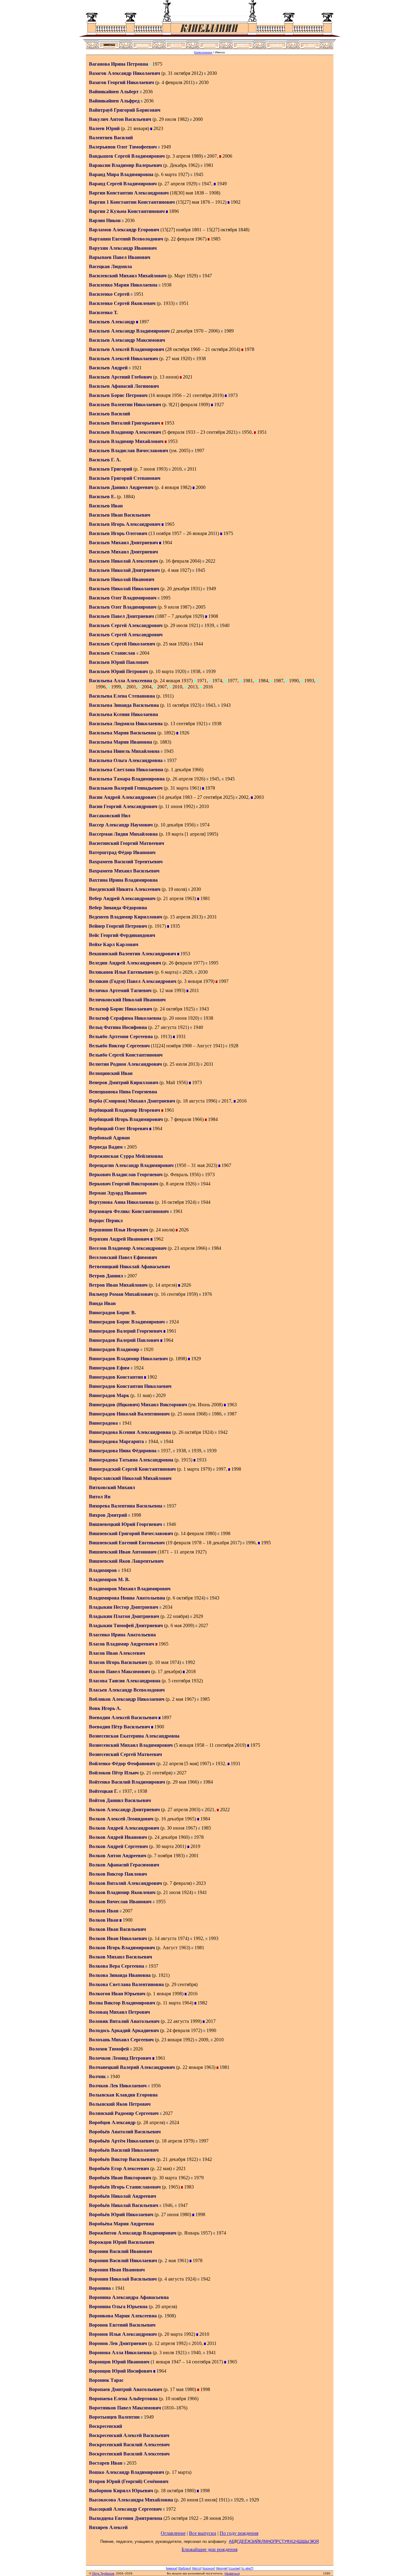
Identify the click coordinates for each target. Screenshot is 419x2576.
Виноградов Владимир (115, 1349)
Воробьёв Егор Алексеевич (119, 2168)
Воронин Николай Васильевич (123, 2279)
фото (197, 2568)
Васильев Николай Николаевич (124, 589)
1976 (206, 1294)
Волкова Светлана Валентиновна (126, 1984)
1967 (226, 1165)
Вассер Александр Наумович (121, 825)
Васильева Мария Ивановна (121, 742)
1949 (165, 147)
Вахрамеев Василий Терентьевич (126, 862)
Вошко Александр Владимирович (127, 2472)
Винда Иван (102, 1303)
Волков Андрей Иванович (118, 1837)
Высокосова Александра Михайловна (131, 2500)
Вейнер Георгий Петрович (118, 926)
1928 (233, 1046)
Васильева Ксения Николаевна (123, 714)
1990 (293, 681)
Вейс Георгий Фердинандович (122, 935)
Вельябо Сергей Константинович (126, 1055)
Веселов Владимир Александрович (128, 1248)
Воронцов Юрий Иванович (119, 2362)
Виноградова (104, 1423)
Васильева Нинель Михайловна (124, 751)
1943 (210, 705)
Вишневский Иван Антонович (123, 1552)
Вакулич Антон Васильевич (120, 119)
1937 (171, 760)
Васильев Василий (110, 414)
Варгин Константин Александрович (129, 193)
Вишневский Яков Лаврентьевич (126, 1561)
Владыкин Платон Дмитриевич (124, 1616)
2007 (211, 156)
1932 (220, 1764)
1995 (165, 598)
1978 (249, 349)
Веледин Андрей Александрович (125, 963)
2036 (147, 92)
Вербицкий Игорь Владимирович (126, 1119)
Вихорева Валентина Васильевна (126, 1506)
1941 (126, 1423)
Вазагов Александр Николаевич (125, 73)
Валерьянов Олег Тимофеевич (123, 147)
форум (222, 2568)
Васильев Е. (103, 497)
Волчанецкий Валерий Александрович (132, 2067)
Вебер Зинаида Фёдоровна (118, 908)
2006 (227, 156)
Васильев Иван (106, 506)
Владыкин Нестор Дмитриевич (124, 1607)
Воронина (100, 2288)
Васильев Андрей (109, 368)
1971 (201, 681)
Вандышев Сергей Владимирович (127, 156)
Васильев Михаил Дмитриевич (123, 543)
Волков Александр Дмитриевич (124, 1810)
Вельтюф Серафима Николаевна (125, 1018)
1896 (173, 211)
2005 (200, 607)
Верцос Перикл (106, 1221)
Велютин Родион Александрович (125, 1064)
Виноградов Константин (117, 1377)
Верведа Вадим (106, 1147)
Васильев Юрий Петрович (118, 671)
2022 (210, 561)
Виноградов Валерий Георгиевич (126, 1331)
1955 (160, 1902)
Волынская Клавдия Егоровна (123, 2095)
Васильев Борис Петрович (118, 395)
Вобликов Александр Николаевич (127, 1699)
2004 (144, 653)
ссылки (234, 2568)
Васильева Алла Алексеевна (121, 681)
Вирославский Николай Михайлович (130, 1478)
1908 (213, 616)
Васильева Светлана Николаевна (126, 770)
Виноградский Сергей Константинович (132, 1469)
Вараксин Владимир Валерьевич (125, 165)
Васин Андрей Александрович (123, 797)
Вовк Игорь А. (105, 1708)
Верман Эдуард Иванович (118, 1193)
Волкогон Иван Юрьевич (117, 1994)
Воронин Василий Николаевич (123, 2260)
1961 (169, 1110)
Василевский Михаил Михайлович (128, 276)
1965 (169, 524)
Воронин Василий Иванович (121, 2251)
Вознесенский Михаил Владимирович (131, 1745)
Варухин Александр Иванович (123, 248)
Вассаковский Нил (110, 816)
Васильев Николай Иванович (122, 579)
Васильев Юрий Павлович (119, 662)
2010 (176, 469)
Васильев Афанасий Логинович (124, 386)
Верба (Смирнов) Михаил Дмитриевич (132, 1101)
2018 (190, 1671)
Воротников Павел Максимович (125, 2408)
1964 (157, 1128)
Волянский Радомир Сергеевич (124, 2113)
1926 (184, 733)
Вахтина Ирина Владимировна (123, 880)
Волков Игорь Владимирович (122, 1948)
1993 (309, 681)
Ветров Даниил (107, 1276)
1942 (222, 1432)
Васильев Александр (113, 322)
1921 (136, 368)
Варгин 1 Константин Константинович (132, 202)
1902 (235, 202)
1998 (236, 1469)
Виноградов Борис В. (112, 1313)
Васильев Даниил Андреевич (121, 487)
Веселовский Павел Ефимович (123, 1257)
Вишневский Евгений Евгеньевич (127, 1543)
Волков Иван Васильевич (117, 1929)
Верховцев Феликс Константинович (129, 1211)
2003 (258, 797)
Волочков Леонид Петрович (120, 2058)
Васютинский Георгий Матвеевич (127, 843)
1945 (198, 174)
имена (172, 2568)
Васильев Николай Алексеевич (123, 561)
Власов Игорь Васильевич (118, 1662)
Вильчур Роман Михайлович (121, 1294)
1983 (188, 2187)
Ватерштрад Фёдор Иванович (122, 852)
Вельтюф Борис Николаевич (121, 1009)
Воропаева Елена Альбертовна (123, 2399)
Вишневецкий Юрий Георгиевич (125, 1524)
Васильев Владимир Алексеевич (125, 432)
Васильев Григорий (111, 469)
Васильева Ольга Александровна (126, 760)
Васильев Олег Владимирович (123, 598)
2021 (187, 377)
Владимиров (104, 1570)
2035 (131, 2463)
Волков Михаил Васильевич (121, 1957)
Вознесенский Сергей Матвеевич (125, 1754)
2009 (203, 2040)
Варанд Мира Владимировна (121, 174)
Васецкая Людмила (110, 266)
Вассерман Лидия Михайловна (123, 834)
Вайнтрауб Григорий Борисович (125, 110)
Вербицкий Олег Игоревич (119, 1128)
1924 (173, 1322)
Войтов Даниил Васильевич (120, 1800)
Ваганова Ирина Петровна (119, 64)
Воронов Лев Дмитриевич (118, 2343)
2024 (174, 2122)
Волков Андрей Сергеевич (118, 1846)
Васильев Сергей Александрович (126, 625)
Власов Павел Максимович (119, 1671)
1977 (232, 681)
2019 (195, 1846)
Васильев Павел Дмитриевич (121, 616)
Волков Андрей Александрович (124, 1828)
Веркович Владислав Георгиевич (126, 1174)
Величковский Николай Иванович (127, 1000)
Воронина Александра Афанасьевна (129, 2297)
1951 (138, 294)
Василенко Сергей (110, 294)
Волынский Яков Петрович (120, 2104)
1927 (218, 404)
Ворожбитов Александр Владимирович (133, 2233)
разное (209, 2568)
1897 (144, 322)
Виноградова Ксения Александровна (130, 1432)
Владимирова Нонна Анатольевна (127, 1598)
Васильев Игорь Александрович (125, 524)
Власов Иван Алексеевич (117, 1653)
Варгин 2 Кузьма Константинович (127, 211)
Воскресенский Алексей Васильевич (129, 2435)
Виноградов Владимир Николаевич (128, 1359)
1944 (198, 644)
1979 (198, 2178)
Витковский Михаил (112, 1487)
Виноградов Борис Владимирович (127, 1322)
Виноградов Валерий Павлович (124, 1340)
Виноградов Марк (110, 1395)
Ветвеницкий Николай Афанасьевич (129, 1267)
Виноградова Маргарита (117, 1441)
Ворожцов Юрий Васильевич (122, 2242)
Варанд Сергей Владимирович (123, 184)
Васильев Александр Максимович (127, 340)
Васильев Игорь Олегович (118, 533)
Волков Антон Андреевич (118, 1856)
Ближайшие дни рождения (209, 2549)
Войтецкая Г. (104, 1791)
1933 (201, 1460)
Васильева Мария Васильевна (123, 733)
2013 (192, 687)
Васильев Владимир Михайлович (126, 441)
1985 (215, 239)
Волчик (98, 2076)
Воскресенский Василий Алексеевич (129, 2445)
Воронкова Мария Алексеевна (123, 2316)
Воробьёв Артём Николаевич (121, 2141)
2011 (191, 469)
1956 (155, 2086)
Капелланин (203, 52)
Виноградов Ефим (110, 1368)
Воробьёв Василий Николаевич (124, 2150)
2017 (226, 1101)
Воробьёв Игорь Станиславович (125, 2187)
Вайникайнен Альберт (114, 92)
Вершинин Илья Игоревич (119, 1230)
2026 (183, 1230)
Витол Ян (100, 1497)
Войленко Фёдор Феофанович (122, 1764)
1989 (228, 331)
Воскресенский (106, 2426)
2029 (187, 972)
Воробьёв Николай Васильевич (124, 2205)
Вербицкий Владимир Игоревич (125, 1110)
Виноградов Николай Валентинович (129, 1414)
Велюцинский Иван (111, 1073)
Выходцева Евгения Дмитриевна (126, 2518)
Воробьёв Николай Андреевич (123, 2196)
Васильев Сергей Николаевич (122, 644)
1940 (224, 625)
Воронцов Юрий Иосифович (121, 2371)
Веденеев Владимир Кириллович (126, 917)
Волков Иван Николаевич (118, 1938)
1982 (202, 2003)
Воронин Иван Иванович (117, 2270)
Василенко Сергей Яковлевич (122, 303)
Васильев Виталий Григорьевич (125, 423)
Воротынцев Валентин (115, 2417)
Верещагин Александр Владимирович (131, 1165)
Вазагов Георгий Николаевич (121, 82)
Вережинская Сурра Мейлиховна (126, 1156)
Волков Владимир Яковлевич (122, 1892)
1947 (206, 184)
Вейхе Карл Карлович (114, 944)
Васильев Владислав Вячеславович (129, 451)
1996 (250, 1543)
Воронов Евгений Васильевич (122, 2325)
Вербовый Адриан (109, 1138)
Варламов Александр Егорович (124, 230)
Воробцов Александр (113, 2122)
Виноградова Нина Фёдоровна (123, 1451)
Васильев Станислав (113, 653)
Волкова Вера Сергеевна (117, 1966)
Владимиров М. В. (109, 1579)
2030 (211, 73)
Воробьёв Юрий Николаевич (121, 2214)
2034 (167, 1607)
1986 (216, 1414)
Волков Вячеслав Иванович (120, 1902)
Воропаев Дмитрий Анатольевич (126, 2389)
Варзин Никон (105, 220)
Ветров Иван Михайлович (118, 1285)
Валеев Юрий (105, 128)
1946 (171, 1524)
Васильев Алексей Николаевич (123, 358)
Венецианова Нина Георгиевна (123, 1092)
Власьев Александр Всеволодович (127, 1690)
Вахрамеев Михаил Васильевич (124, 871)
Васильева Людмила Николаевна (126, 724)
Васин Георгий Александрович (123, 806)
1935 (175, 926)
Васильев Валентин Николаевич (125, 404)
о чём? (247, 2568)
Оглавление (173, 2533)
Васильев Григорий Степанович (125, 478)
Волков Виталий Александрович (125, 1883)
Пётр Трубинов (103, 2573)
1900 (159, 1727)
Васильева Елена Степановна (122, 696)
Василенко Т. (103, 312)
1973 (232, 395)
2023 (158, 128)
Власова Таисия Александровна (125, 1681)
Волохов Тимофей (110, 2049)
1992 (190, 1662)
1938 (166, 285)
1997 (199, 451)
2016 (207, 687)
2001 (131, 687)
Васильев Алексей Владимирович (127, 349)
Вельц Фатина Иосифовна (118, 1027)
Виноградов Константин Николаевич (130, 1386)
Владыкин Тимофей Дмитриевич (126, 1625)
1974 (217, 681)
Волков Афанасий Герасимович (124, 1865)
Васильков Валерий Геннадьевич (126, 788)
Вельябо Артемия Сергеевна (121, 1036)
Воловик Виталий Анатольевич (124, 2021)
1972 (170, 2509)
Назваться (232, 2573)
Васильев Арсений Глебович (120, 377)
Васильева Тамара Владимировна (127, 779)
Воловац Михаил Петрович (119, 2012)
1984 (263, 681)
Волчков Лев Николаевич (118, 2086)
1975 (157, 64)
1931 (180, 1036)
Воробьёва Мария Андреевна (121, 2224)
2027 (203, 1625)
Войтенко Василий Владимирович (127, 1782)
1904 (167, 543)
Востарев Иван (106, 2463)
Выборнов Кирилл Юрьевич (121, 2491)
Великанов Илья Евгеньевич (121, 972)
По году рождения (239, 2533)
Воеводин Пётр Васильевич (119, 1727)
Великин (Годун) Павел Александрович (133, 981)
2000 (197, 119)
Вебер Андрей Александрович (122, 898)
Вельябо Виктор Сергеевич (119, 1046)
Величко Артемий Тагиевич (120, 990)
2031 (211, 917)
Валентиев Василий (111, 138)
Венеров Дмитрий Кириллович (124, 1082)
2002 (243, 797)
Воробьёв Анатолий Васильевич (125, 2132)
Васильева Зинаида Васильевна (124, 705)
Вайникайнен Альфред (115, 101)
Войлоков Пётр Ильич (114, 1773)
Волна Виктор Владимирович (122, 2003)
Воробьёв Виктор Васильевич (122, 2159)
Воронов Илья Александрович (123, 2334)
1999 (115, 687)
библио (185, 2568)
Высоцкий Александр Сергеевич (125, 2509)
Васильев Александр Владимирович (129, 331)
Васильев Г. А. (105, 460)
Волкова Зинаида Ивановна (120, 1975)
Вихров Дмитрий (109, 1515)
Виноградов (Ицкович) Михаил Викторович (138, 1405)
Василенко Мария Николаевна (123, 285)
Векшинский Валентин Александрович (133, 954)
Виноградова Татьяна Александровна (131, 1460)
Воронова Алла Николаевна (120, 2353)
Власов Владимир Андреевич (122, 1644)
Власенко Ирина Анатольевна (122, 1635)
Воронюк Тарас (106, 2380)
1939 (209, 625)
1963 (231, 1405)
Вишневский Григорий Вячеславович (131, 1533)
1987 (278, 681)
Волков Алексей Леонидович (121, 1819)
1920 (148, 1349)
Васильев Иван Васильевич (120, 515)
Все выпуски (203, 2533)
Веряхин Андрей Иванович (119, 1239)
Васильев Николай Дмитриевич (124, 570)
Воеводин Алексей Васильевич (123, 1717)
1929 (195, 1359)
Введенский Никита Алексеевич (125, 889)
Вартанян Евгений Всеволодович (126, 239)
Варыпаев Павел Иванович (120, 257)
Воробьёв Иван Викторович (120, 2178)
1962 (158, 1239)
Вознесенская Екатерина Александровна (134, 1736)
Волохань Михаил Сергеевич (121, 2040)
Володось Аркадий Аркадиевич (124, 2030)
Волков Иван (104, 1911)
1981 (208, 165)
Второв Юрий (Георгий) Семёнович (129, 2481)
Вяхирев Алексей (108, 2527)
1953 (169, 423)
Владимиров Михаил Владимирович (130, 1589)
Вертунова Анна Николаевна (121, 1202)
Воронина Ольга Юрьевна (118, 2306)
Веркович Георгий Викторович (124, 1184)
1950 (246, 432)
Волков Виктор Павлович (118, 1874)
